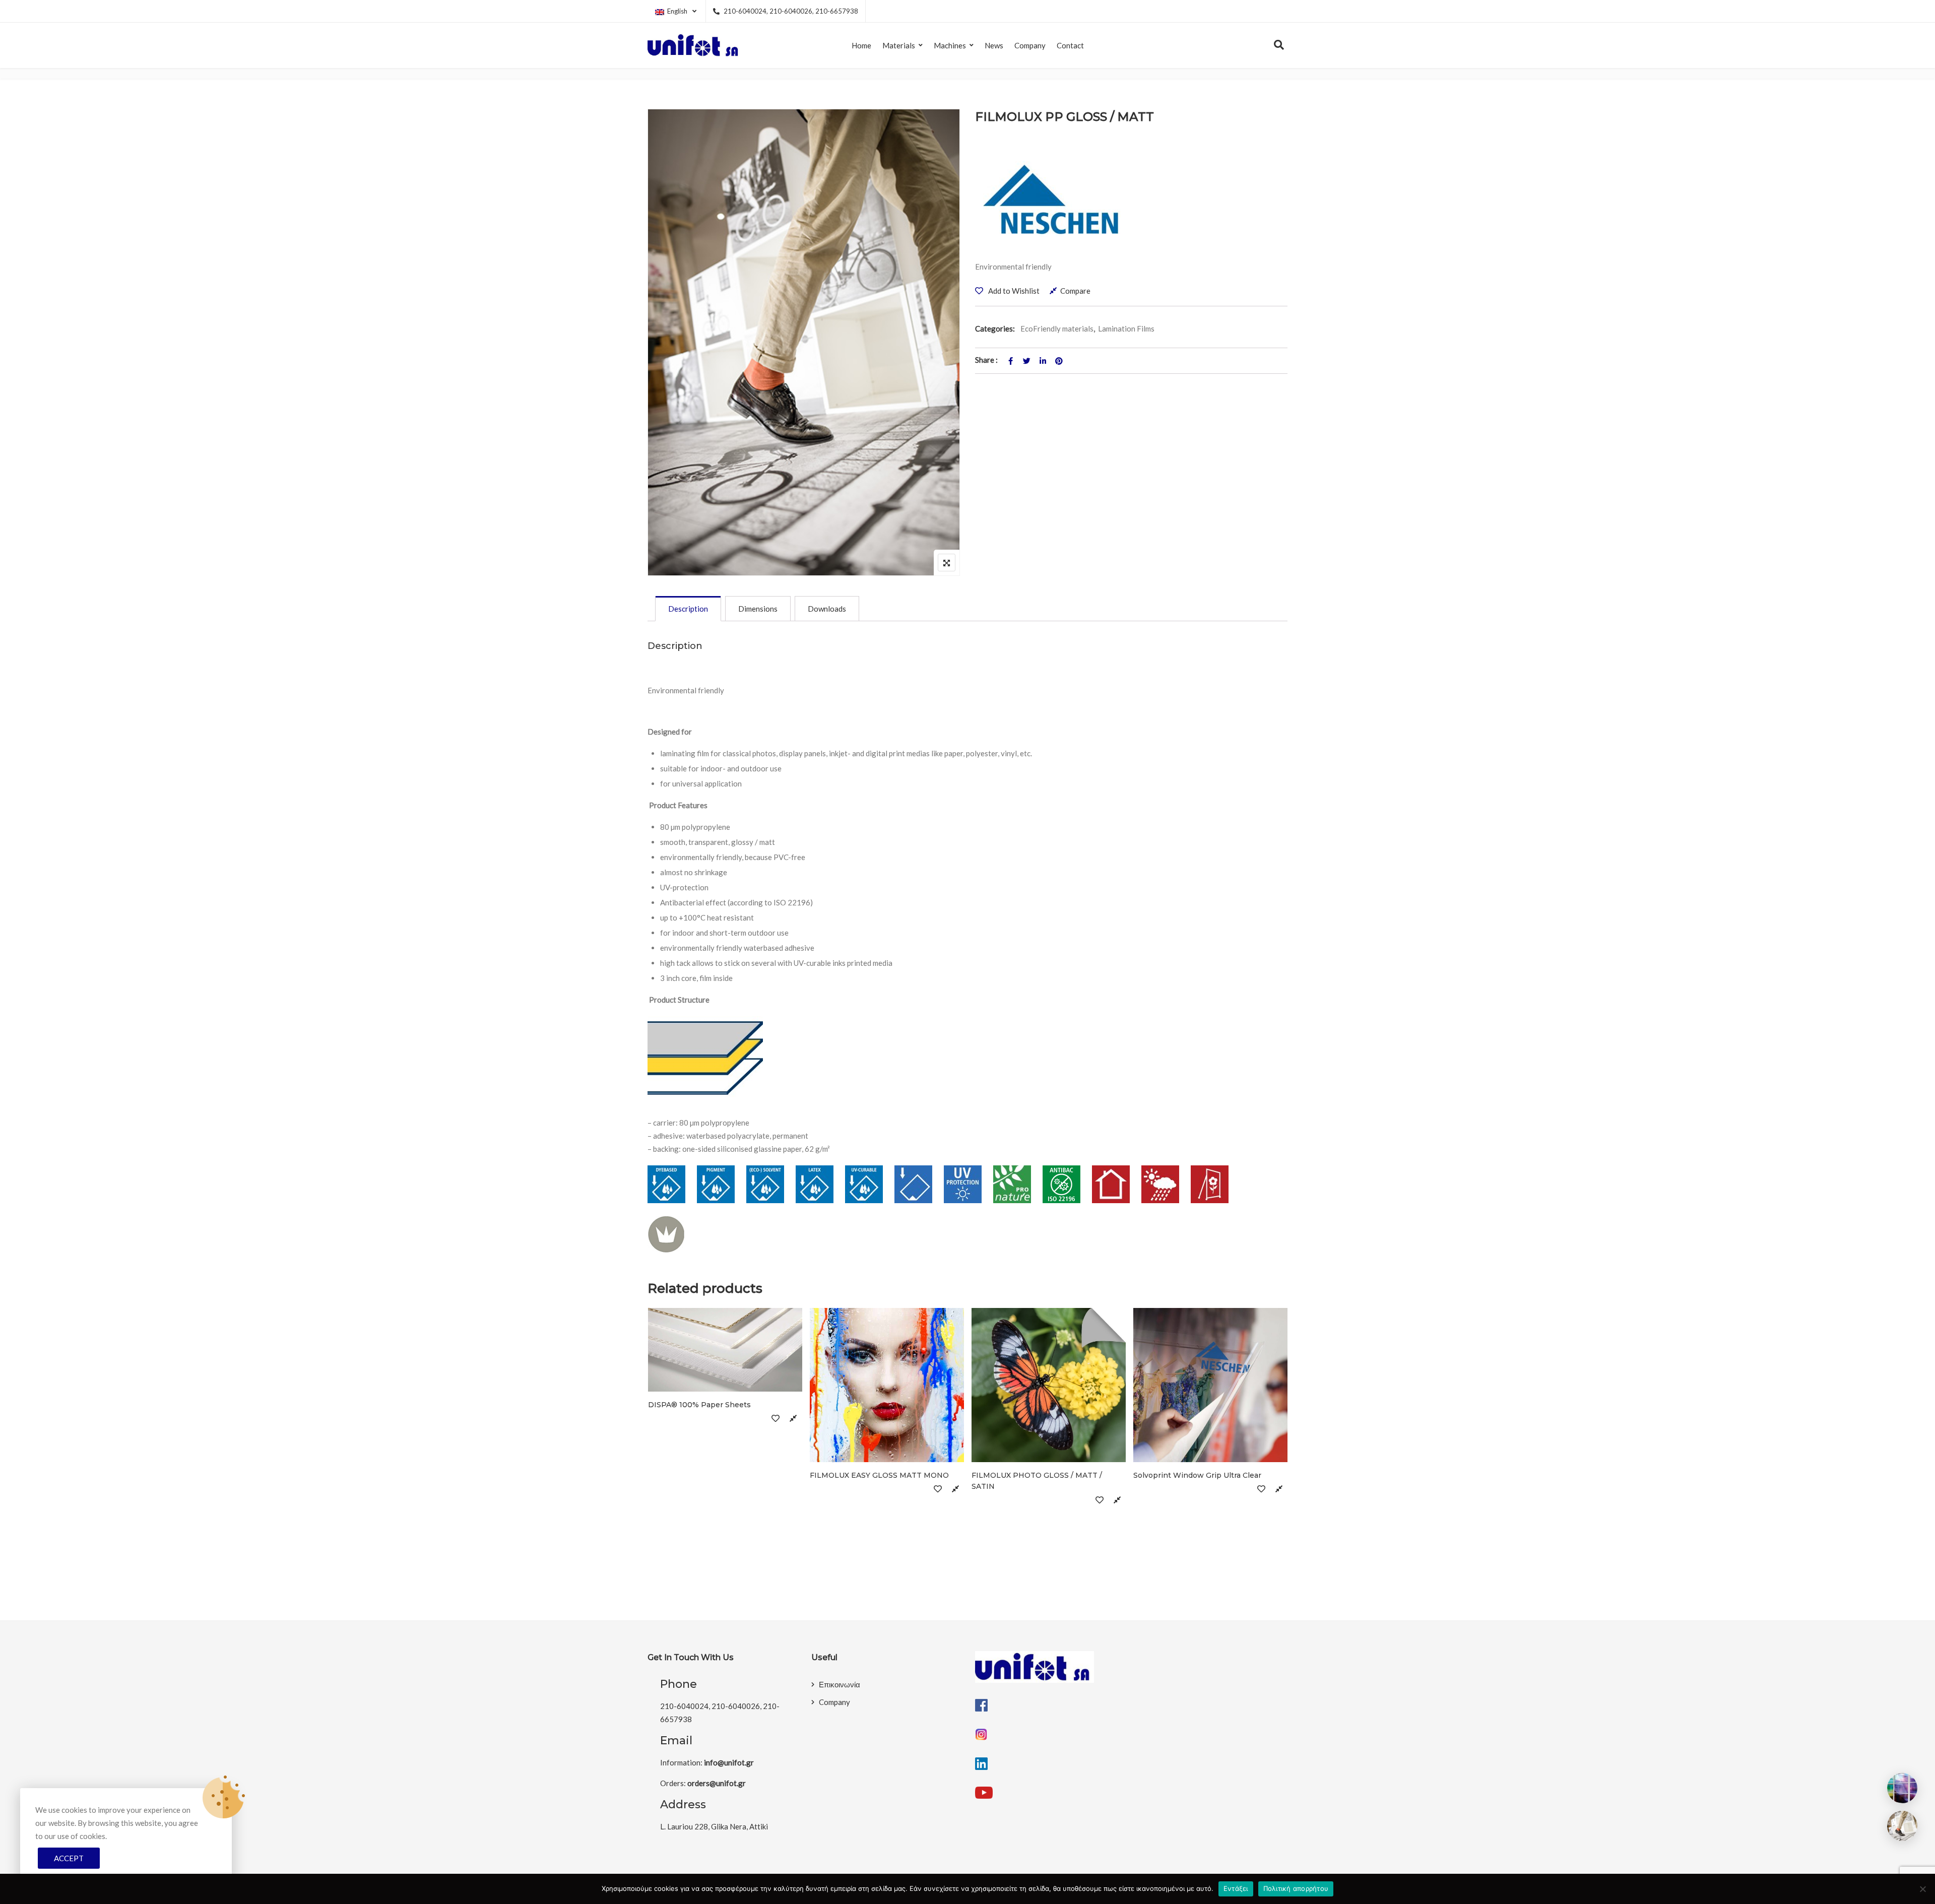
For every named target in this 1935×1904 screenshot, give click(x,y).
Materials (899, 45)
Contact (1070, 45)
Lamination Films (1126, 329)
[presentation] (655, 1458)
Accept (69, 1858)
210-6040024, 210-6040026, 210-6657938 (791, 11)
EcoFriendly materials (1057, 329)
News (994, 45)
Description (688, 609)
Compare (1075, 291)
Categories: (995, 329)
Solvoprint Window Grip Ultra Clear (1197, 1475)
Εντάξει (1236, 1888)
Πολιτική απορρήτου (1296, 1888)
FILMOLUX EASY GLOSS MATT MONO (879, 1475)
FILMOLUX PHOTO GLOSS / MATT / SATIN (1037, 1481)
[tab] (688, 609)
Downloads (827, 609)
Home (861, 45)
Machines (950, 45)
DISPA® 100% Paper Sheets (699, 1405)
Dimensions (758, 609)
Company (1030, 45)
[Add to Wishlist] (776, 1418)
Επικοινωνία (840, 1684)
